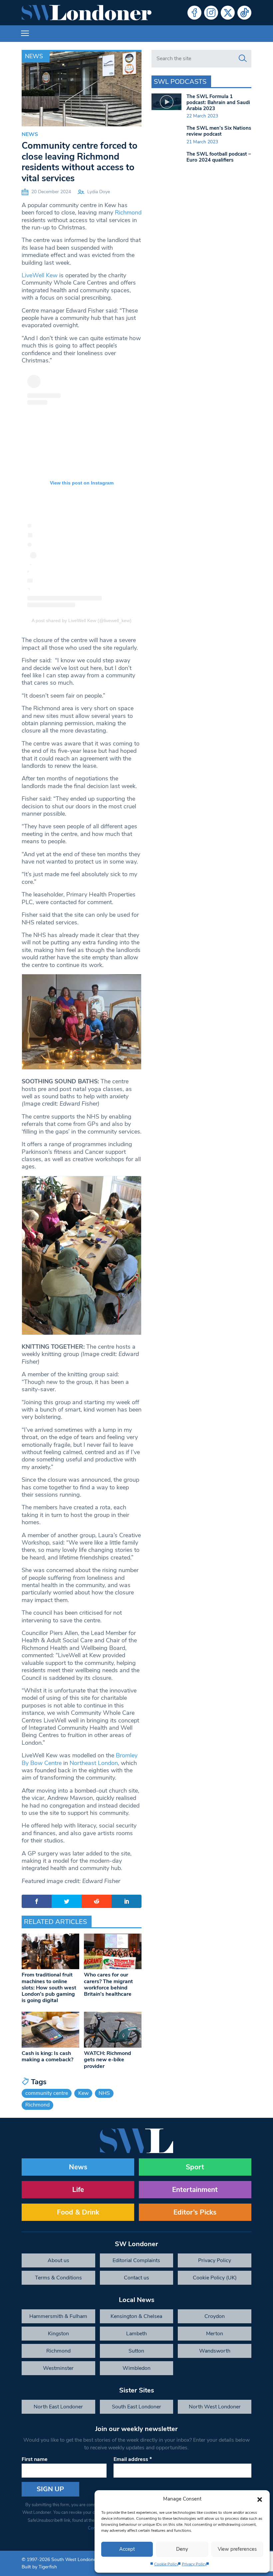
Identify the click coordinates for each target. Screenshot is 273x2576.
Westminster (58, 2368)
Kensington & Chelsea (136, 2316)
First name (35, 2459)
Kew (83, 2093)
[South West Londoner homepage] (87, 13)
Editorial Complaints (136, 2260)
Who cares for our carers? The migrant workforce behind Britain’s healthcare (108, 1984)
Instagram (211, 13)
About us (58, 2260)
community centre (47, 2093)
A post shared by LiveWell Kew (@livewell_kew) (82, 620)
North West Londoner (215, 2407)
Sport (195, 2167)
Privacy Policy (194, 2564)
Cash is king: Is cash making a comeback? (47, 2056)
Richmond (128, 212)
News (34, 56)
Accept (127, 2549)
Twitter (228, 13)
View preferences (237, 2549)
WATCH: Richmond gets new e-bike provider (108, 2060)
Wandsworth (215, 2351)
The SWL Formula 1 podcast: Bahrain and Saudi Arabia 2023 (218, 102)
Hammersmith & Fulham (58, 2316)
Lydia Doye (99, 192)
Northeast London (94, 1763)
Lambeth (136, 2334)
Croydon (215, 2316)
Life (78, 2190)
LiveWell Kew (40, 275)
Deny (182, 2549)
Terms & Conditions (58, 2278)
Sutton (136, 2351)
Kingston (58, 2334)
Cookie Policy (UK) (215, 2278)
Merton (215, 2334)
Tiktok (244, 13)
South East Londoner (136, 2407)
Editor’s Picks (195, 2212)
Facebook (194, 13)
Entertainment (195, 2190)
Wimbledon (136, 2368)
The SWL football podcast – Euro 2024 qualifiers (219, 157)
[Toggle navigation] (25, 34)
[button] (260, 2499)
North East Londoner (58, 2407)
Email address (133, 2459)
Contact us (136, 2278)
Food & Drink (78, 2212)
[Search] (243, 59)
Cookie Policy (166, 2564)
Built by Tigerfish (39, 2567)
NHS (104, 2093)
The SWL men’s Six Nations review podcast (219, 131)
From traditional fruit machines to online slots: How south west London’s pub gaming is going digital (49, 1988)
